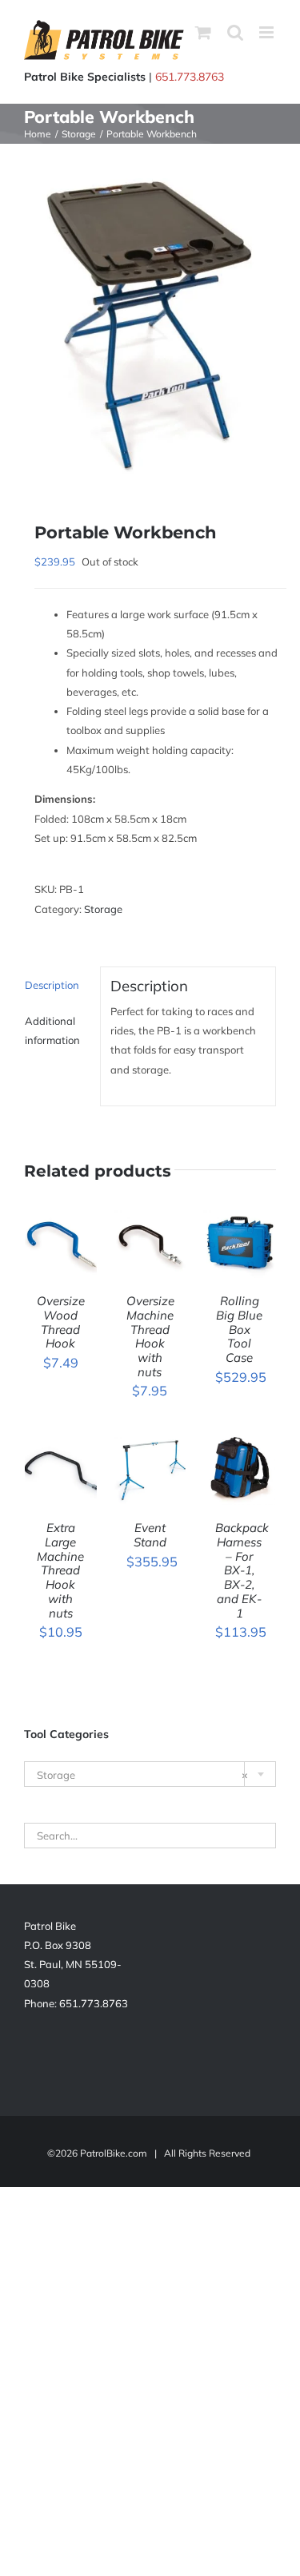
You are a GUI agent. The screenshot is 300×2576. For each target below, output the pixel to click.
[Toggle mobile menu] (268, 32)
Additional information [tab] (52, 1030)
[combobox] (150, 1774)
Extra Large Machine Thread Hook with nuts (60, 1570)
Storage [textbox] (142, 1775)
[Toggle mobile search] (235, 32)
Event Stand (150, 1535)
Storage (103, 909)
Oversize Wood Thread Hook (61, 1322)
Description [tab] (52, 985)
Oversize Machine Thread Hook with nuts (150, 1336)
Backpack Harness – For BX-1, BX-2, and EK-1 (242, 1570)
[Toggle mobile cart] (203, 32)
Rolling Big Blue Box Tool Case (239, 1329)
